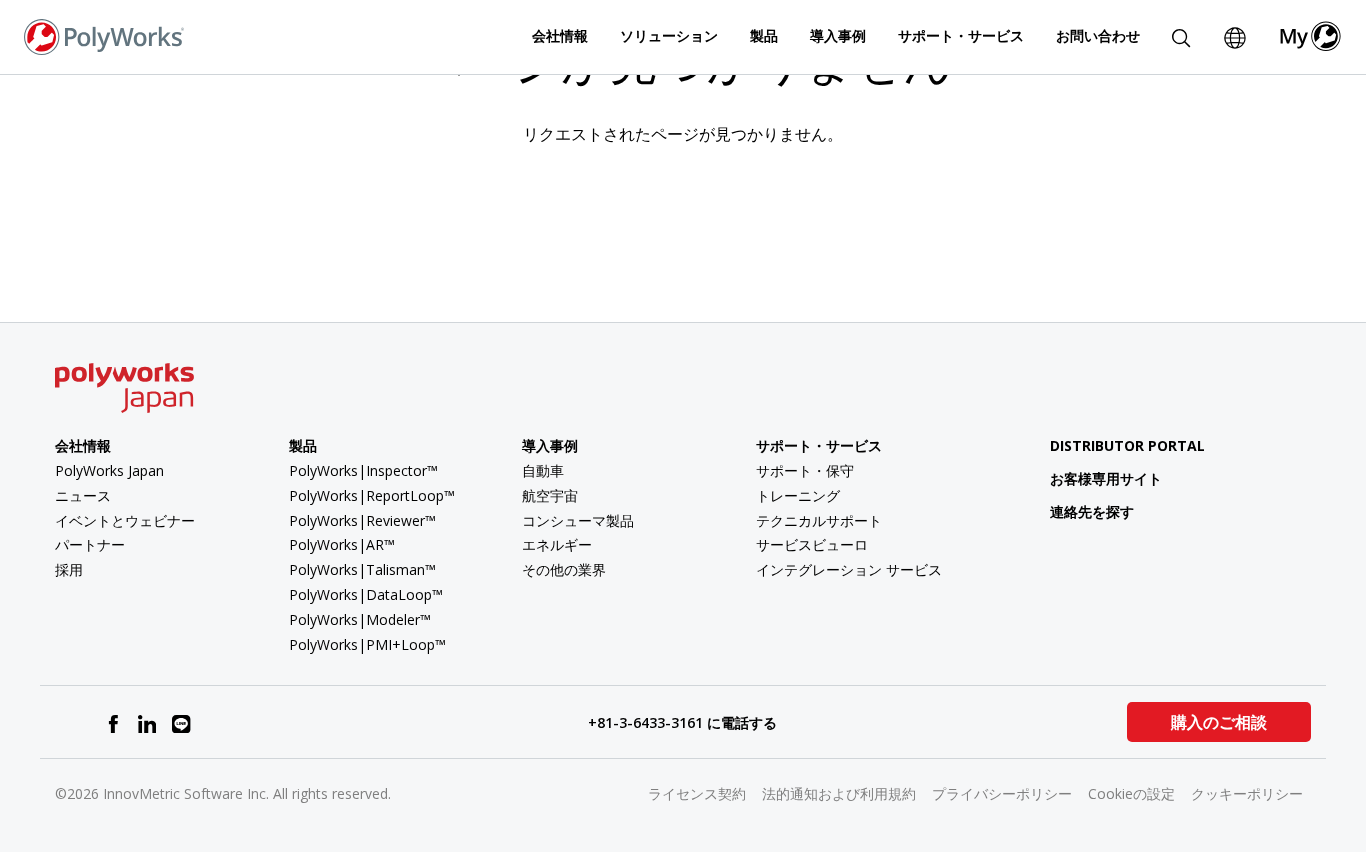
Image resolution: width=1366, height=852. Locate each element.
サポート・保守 (805, 470)
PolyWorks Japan (109, 470)
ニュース (83, 495)
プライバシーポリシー (1002, 793)
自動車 (543, 470)
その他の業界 (564, 569)
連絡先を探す (1092, 511)
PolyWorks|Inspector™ (363, 470)
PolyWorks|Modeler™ (360, 619)
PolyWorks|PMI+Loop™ (367, 644)
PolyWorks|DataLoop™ (366, 594)
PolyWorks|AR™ (342, 544)
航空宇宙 (550, 495)
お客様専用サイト (1106, 478)
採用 (69, 569)
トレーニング (798, 495)
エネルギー (557, 544)
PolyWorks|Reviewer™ (362, 520)
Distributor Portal (1127, 445)
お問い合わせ (1098, 35)
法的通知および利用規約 (839, 793)
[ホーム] (104, 35)
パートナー (90, 544)
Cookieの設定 (1131, 793)
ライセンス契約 (697, 793)
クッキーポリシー (1247, 793)
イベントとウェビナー (125, 520)
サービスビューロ (812, 544)
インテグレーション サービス (849, 569)
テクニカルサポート (819, 520)
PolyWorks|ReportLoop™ (372, 495)
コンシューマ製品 (578, 520)
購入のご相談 (1219, 722)
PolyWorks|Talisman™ (362, 569)
